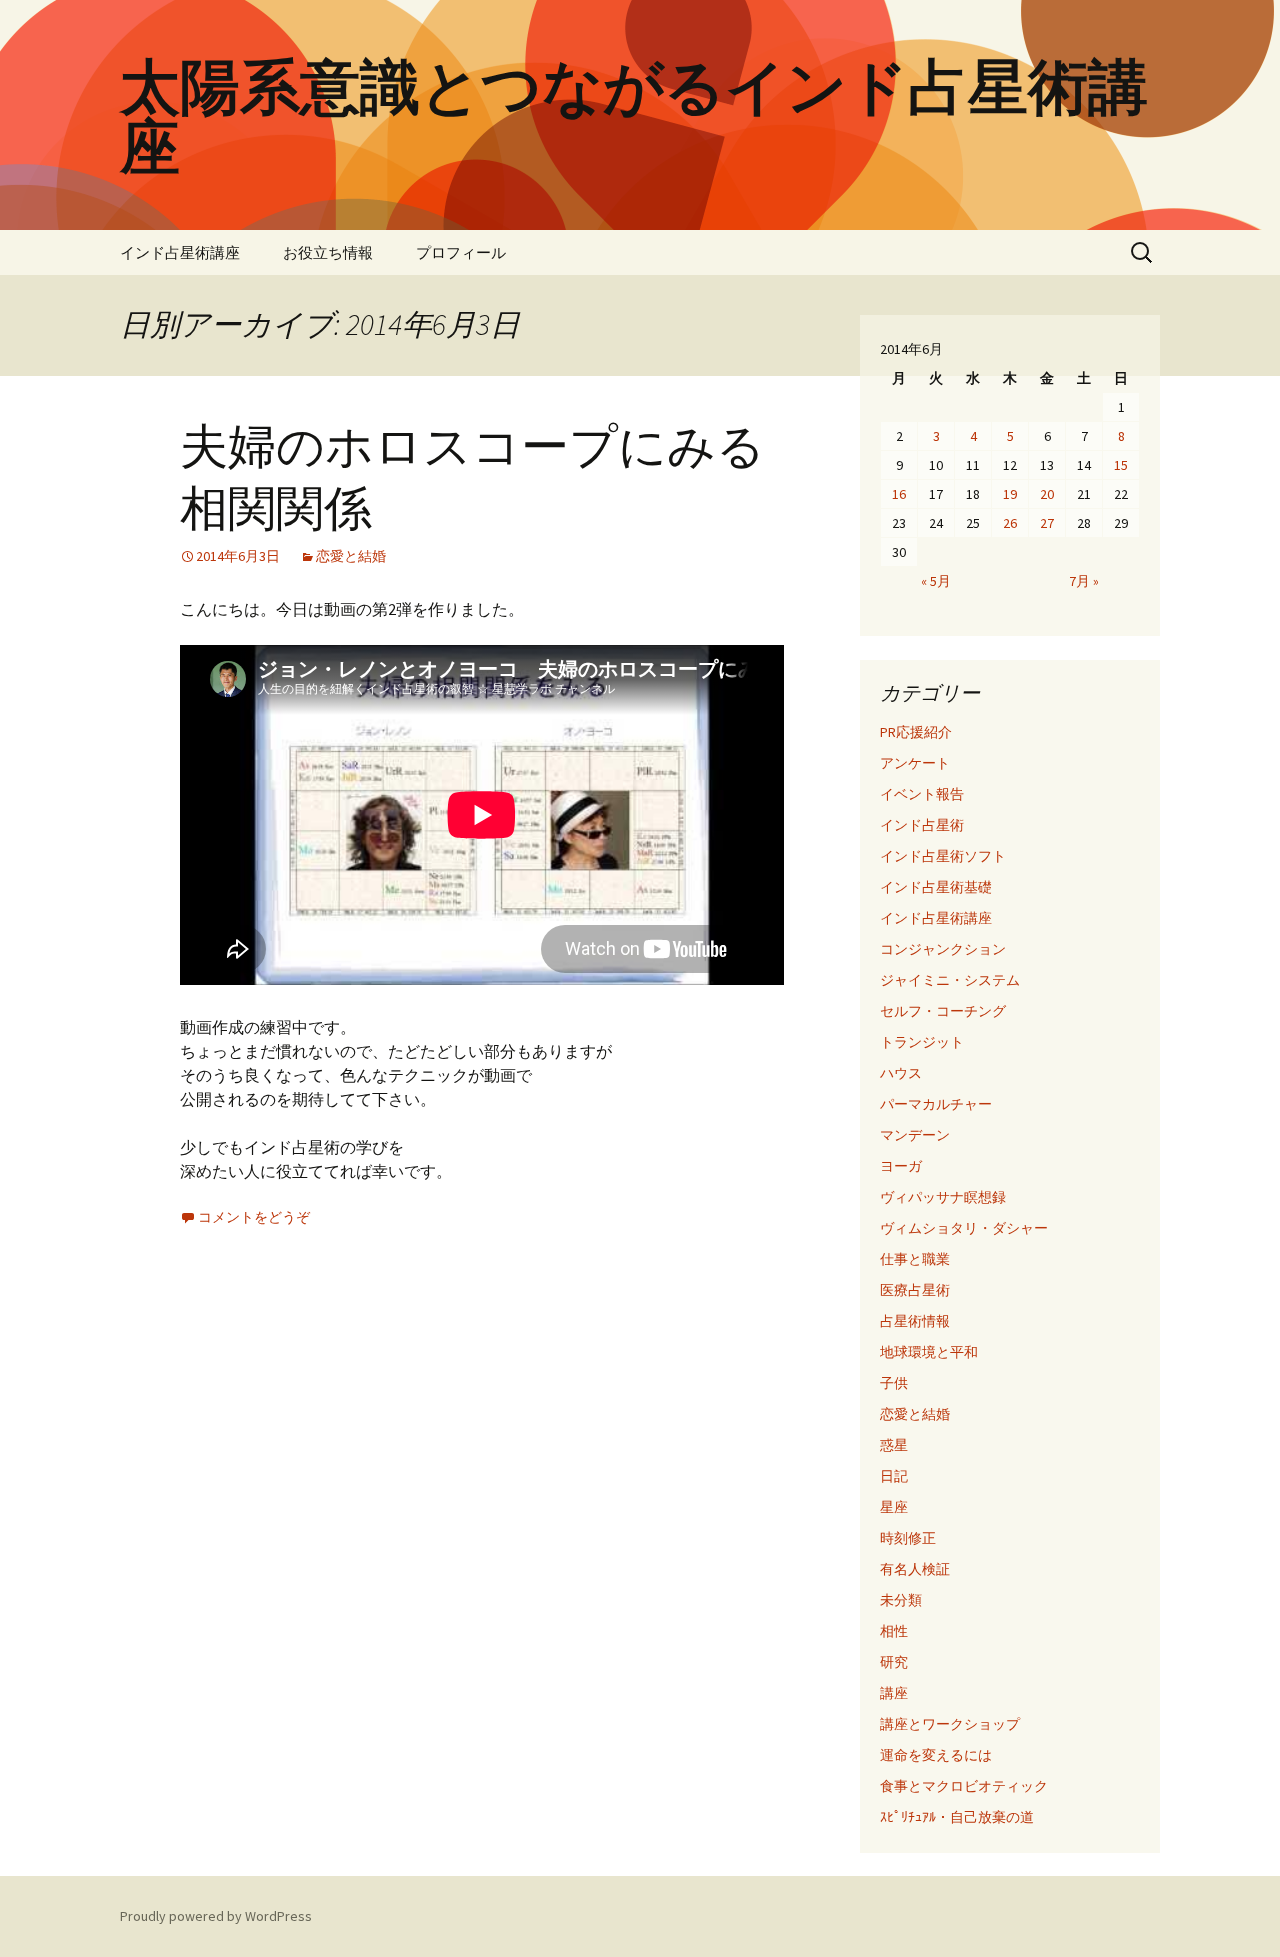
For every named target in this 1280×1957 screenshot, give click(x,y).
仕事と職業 (915, 1259)
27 (1047, 523)
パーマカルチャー (936, 1104)
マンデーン (915, 1135)
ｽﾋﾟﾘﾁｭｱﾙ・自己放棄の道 (957, 1817)
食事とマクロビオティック (964, 1786)
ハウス (901, 1073)
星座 (894, 1507)
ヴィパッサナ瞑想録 (943, 1197)
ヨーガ (901, 1166)
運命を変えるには (936, 1755)
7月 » (1084, 581)
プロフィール (461, 252)
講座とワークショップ (950, 1724)
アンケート (915, 763)
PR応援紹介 (916, 732)
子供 (894, 1383)
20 (1047, 494)
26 (1010, 523)
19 (1010, 494)
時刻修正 (908, 1538)
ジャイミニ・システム (950, 980)
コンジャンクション (943, 949)
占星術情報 (915, 1321)
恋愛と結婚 (351, 556)
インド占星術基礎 (936, 887)
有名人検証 (915, 1569)
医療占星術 (915, 1290)
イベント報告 (922, 794)
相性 (894, 1631)
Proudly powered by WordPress (216, 1916)
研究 (894, 1662)
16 (899, 494)
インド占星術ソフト (943, 856)
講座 (894, 1693)
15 (1121, 465)
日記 (894, 1476)
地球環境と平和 (929, 1352)
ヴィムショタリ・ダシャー (964, 1228)
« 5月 (936, 581)
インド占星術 (922, 825)
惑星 (894, 1445)
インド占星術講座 (180, 252)
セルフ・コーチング (943, 1011)
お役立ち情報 (328, 252)
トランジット (922, 1042)
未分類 (901, 1600)
